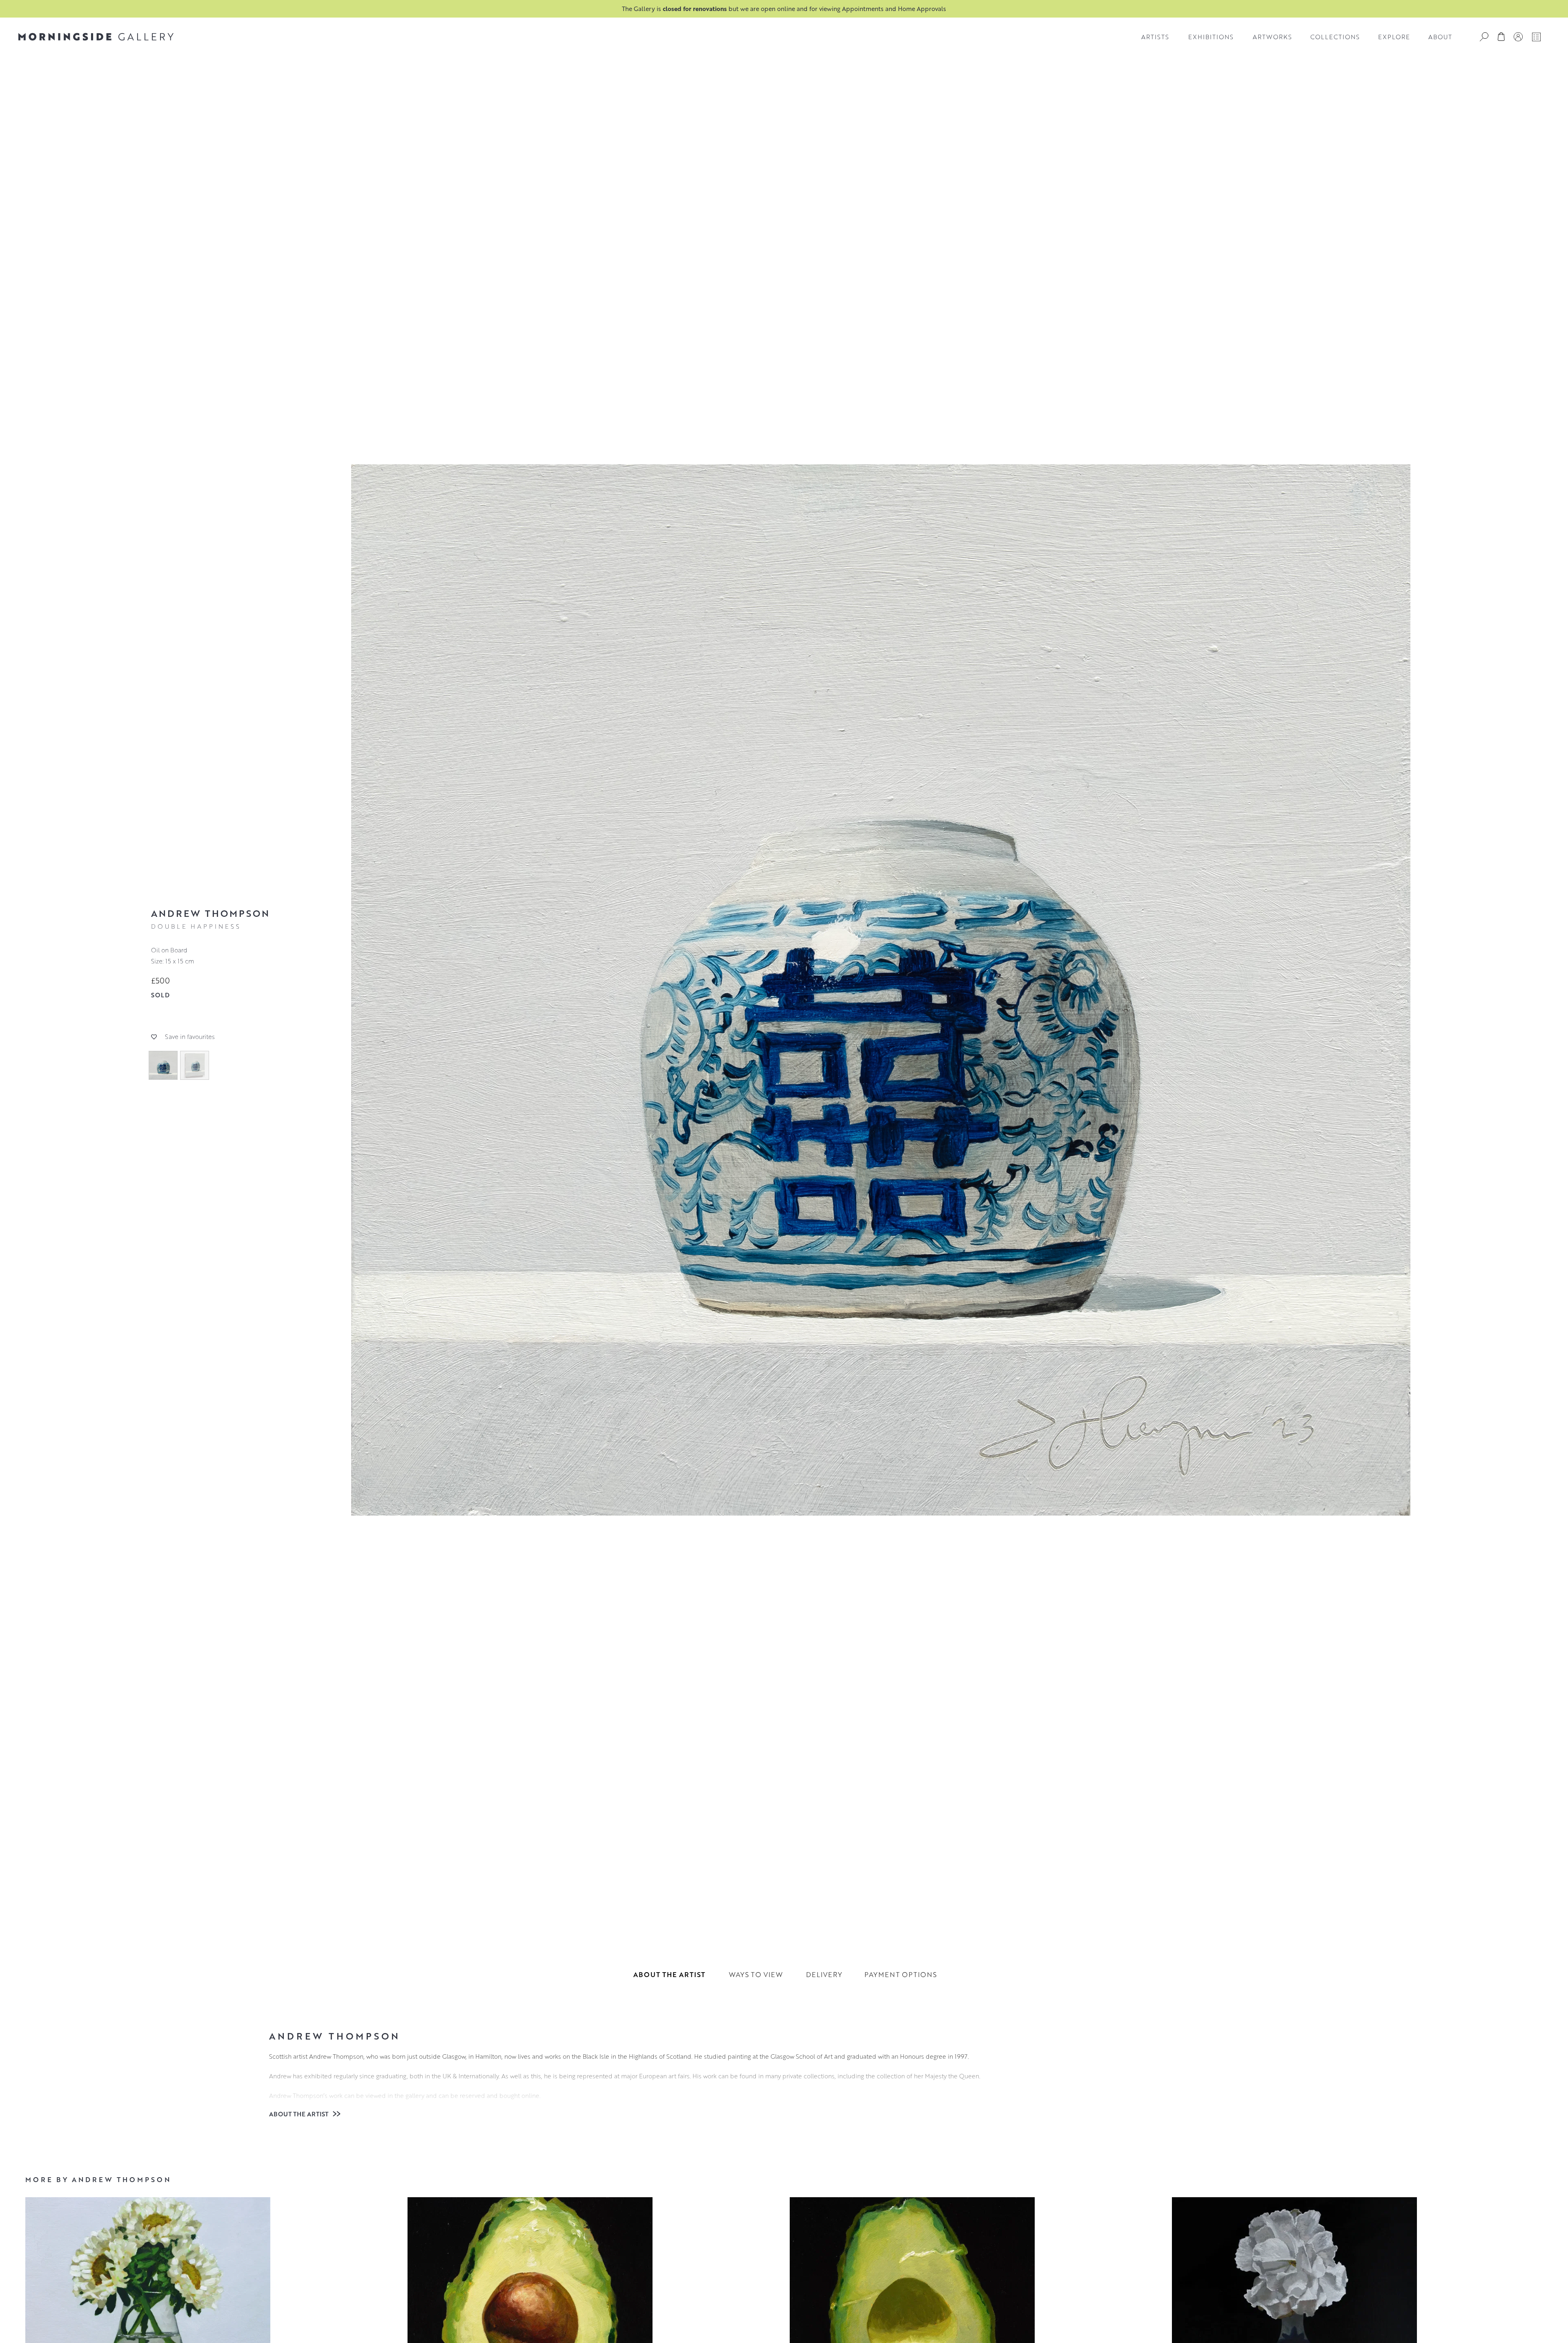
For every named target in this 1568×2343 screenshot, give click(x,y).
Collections (1335, 37)
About (1440, 37)
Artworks (1272, 37)
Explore (1394, 37)
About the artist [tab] (669, 1974)
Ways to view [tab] (756, 1974)
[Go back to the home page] (96, 37)
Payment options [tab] (901, 1974)
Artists (1155, 37)
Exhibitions (1211, 37)
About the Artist (300, 2114)
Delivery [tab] (824, 1974)
